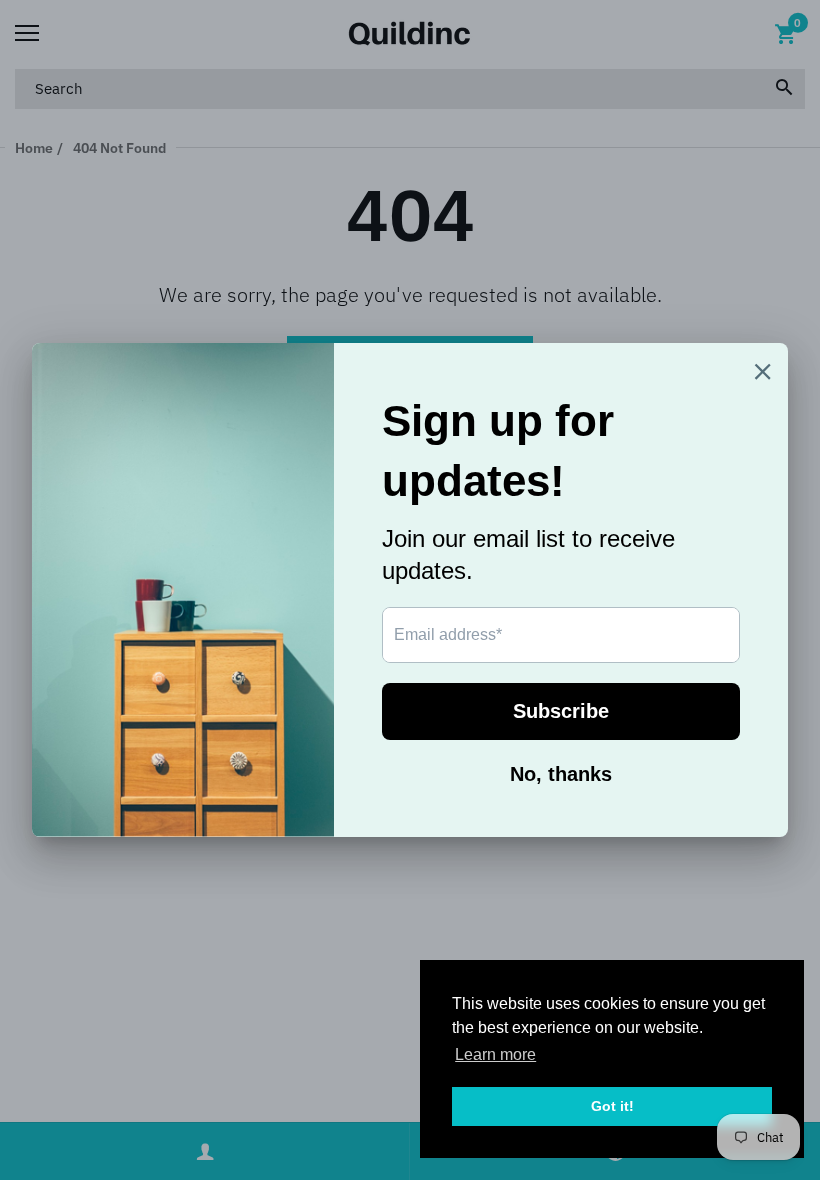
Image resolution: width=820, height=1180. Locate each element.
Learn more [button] (495, 1054)
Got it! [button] (612, 1106)
